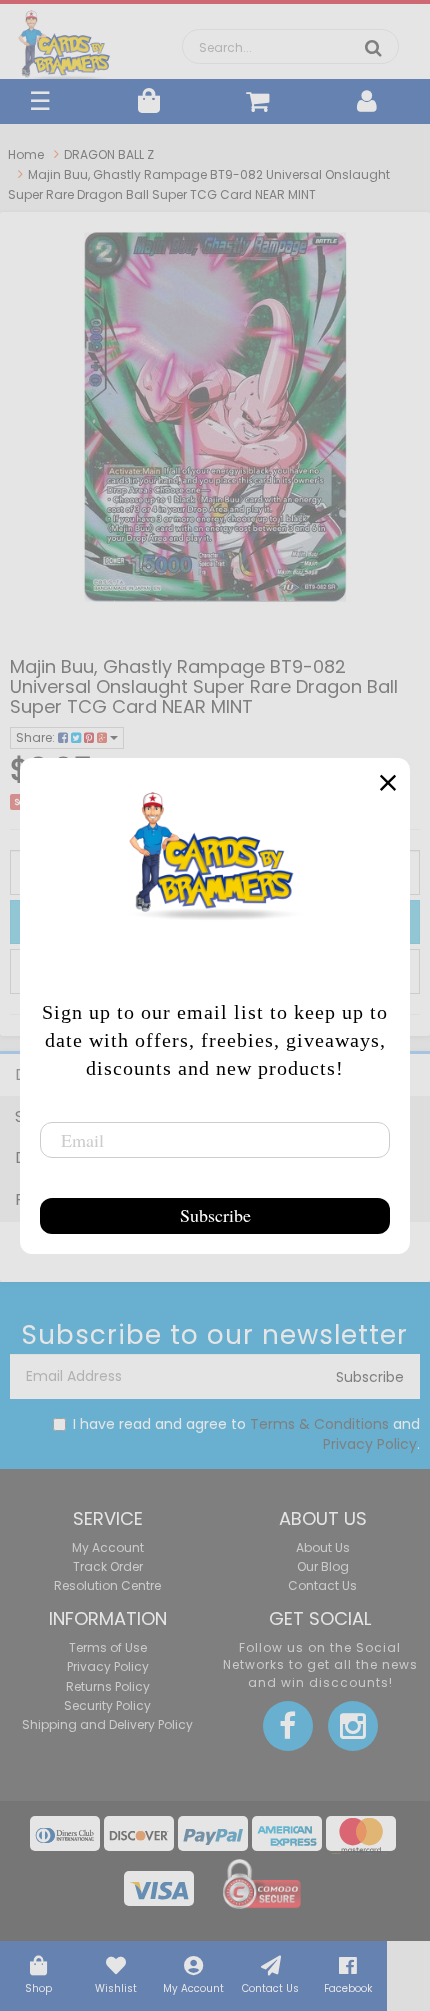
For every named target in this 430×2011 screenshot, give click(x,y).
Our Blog (323, 1566)
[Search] (373, 48)
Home (26, 154)
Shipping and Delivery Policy (107, 1724)
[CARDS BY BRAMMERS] (64, 40)
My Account (193, 1988)
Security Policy (107, 1705)
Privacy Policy (370, 1444)
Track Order (108, 1566)
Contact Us (270, 1988)
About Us (323, 1547)
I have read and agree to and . (246, 1434)
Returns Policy (108, 1686)
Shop (38, 1988)
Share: (37, 737)
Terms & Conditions (319, 1424)
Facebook (348, 1988)
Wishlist (116, 1988)
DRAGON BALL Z (109, 154)
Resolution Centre (107, 1585)
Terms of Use (108, 1647)
